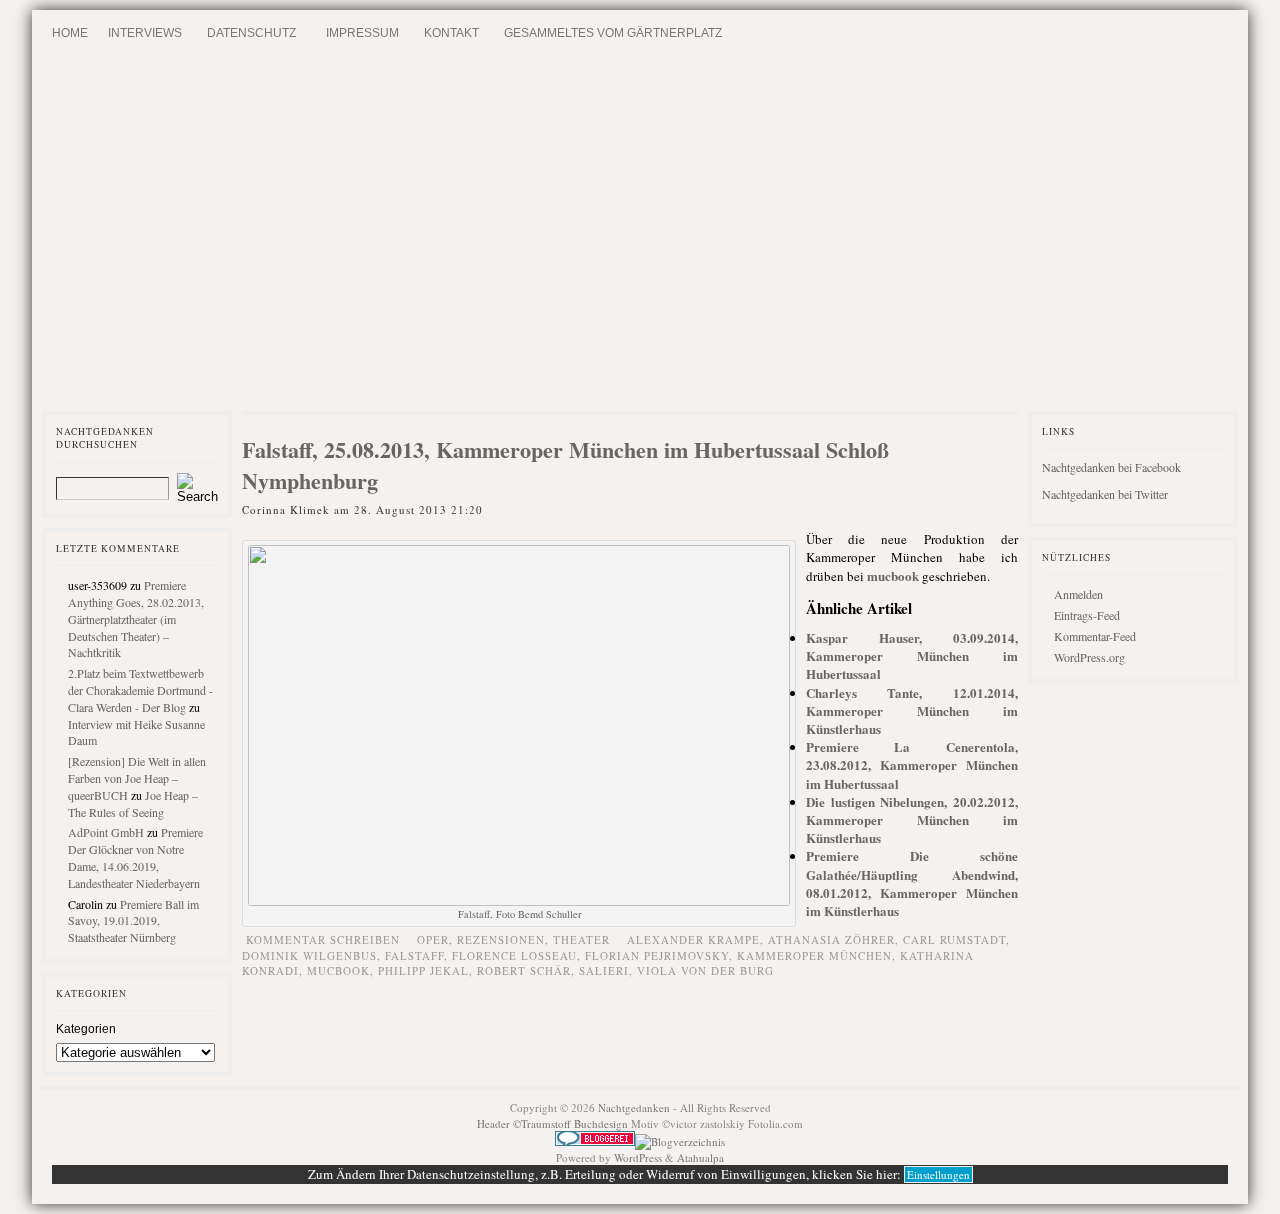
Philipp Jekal (423, 970)
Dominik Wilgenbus (309, 955)
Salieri (604, 970)
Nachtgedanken (634, 1107)
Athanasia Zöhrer (831, 939)
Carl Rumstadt (954, 939)
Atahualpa (700, 1157)
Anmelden (1078, 594)
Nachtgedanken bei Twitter (1105, 494)
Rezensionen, (505, 939)
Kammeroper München (814, 955)
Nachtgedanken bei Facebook (1111, 467)
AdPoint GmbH (106, 832)
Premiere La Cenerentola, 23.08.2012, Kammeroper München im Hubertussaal (912, 764)
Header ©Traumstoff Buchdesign (554, 1123)
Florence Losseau (514, 955)
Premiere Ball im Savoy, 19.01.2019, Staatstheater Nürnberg (133, 921)
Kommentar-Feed (1095, 636)
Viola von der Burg (705, 970)
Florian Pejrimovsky (657, 955)
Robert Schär (524, 970)
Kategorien (86, 1029)
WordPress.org (1089, 657)
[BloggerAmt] (680, 1141)
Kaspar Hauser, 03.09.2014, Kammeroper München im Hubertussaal (912, 655)
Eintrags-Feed (1087, 615)
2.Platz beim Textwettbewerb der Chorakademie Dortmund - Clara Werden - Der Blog (140, 690)
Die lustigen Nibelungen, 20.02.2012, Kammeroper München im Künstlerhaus (912, 819)
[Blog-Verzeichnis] (595, 1141)
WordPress (638, 1157)
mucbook (893, 575)
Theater (581, 939)
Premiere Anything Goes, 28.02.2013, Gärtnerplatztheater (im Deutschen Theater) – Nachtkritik (136, 618)
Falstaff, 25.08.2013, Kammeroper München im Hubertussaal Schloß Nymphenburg (565, 465)
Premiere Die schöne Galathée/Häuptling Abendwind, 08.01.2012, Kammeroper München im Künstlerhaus (912, 883)
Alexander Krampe (693, 939)
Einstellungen (938, 1174)
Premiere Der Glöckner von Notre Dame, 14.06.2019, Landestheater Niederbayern (135, 857)
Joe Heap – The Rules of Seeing (133, 803)
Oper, (437, 939)
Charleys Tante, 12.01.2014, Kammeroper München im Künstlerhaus (912, 710)
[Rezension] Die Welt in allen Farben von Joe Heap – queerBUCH (137, 778)
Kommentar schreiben (323, 939)
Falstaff (414, 955)
